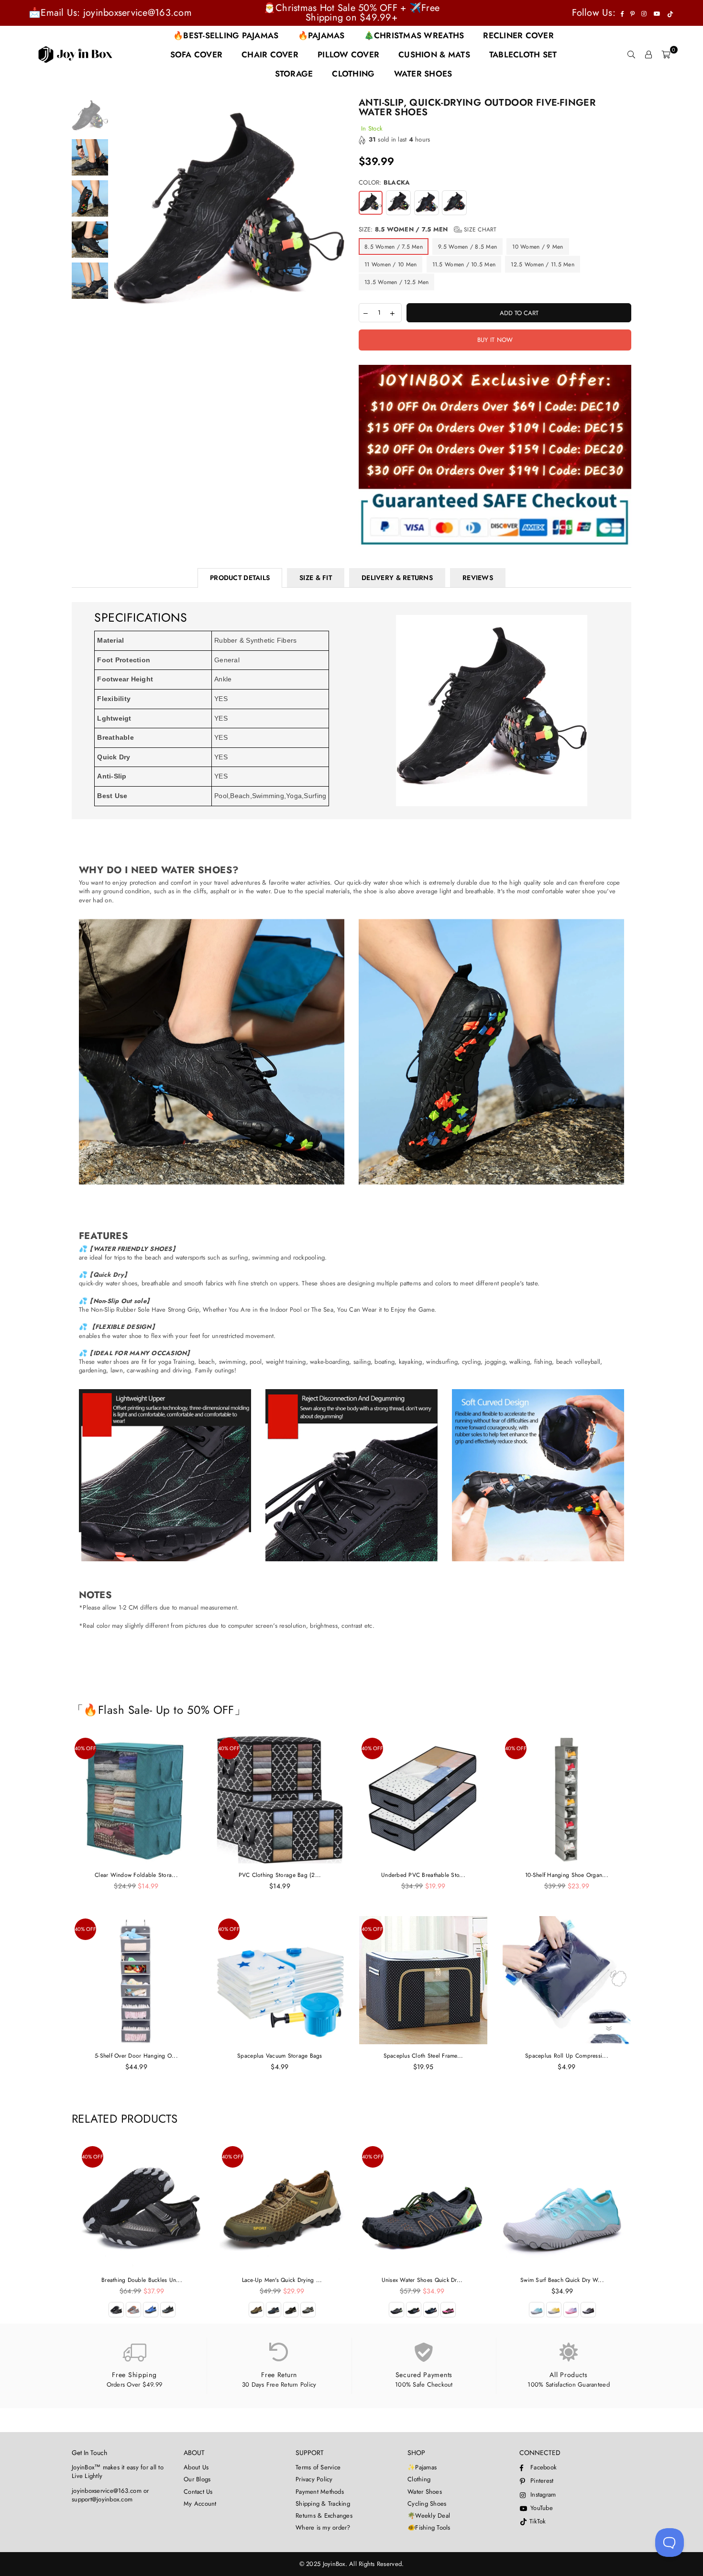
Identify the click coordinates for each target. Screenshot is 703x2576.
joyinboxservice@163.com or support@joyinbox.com (110, 2495)
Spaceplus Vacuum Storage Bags (280, 2056)
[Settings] (648, 55)
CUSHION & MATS (434, 55)
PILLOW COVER (348, 55)
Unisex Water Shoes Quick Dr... (422, 2280)
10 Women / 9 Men (538, 247)
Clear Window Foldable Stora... (136, 1875)
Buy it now (495, 340)
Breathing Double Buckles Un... (142, 2280)
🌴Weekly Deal (429, 2516)
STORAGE (294, 74)
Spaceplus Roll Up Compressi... (567, 2056)
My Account (200, 2504)
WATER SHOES (423, 74)
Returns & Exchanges (324, 2516)
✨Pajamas (422, 2467)
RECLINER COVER (518, 35)
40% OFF (85, 1748)
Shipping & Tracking (323, 2504)
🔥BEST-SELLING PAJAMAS (226, 35)
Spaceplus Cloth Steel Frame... (423, 2056)
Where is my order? (323, 2527)
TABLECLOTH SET (523, 55)
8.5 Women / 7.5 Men (394, 247)
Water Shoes (425, 2492)
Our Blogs (197, 2479)
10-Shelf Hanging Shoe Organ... (567, 1875)
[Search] (631, 55)
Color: (384, 183)
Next (336, 214)
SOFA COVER (197, 55)
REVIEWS (478, 578)
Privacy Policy (314, 2479)
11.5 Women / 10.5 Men (464, 264)
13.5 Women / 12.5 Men (396, 282)
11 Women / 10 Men (390, 264)
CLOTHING (353, 74)
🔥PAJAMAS (321, 35)
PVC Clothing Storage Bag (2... (280, 1875)
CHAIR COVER (270, 55)
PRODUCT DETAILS (240, 578)
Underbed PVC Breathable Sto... (423, 1875)
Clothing (419, 2479)
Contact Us (198, 2492)
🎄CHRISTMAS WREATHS (414, 35)
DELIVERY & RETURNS (397, 578)
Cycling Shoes (427, 2504)
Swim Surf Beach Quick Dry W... (562, 2280)
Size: (428, 230)
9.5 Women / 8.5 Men (467, 247)
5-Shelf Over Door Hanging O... (136, 2056)
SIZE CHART (479, 230)
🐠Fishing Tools (429, 2527)
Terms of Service (318, 2467)
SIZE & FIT (316, 578)
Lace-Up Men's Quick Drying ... (282, 2280)
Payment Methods (320, 2492)
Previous (121, 214)
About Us (196, 2467)
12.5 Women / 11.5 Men (542, 264)
